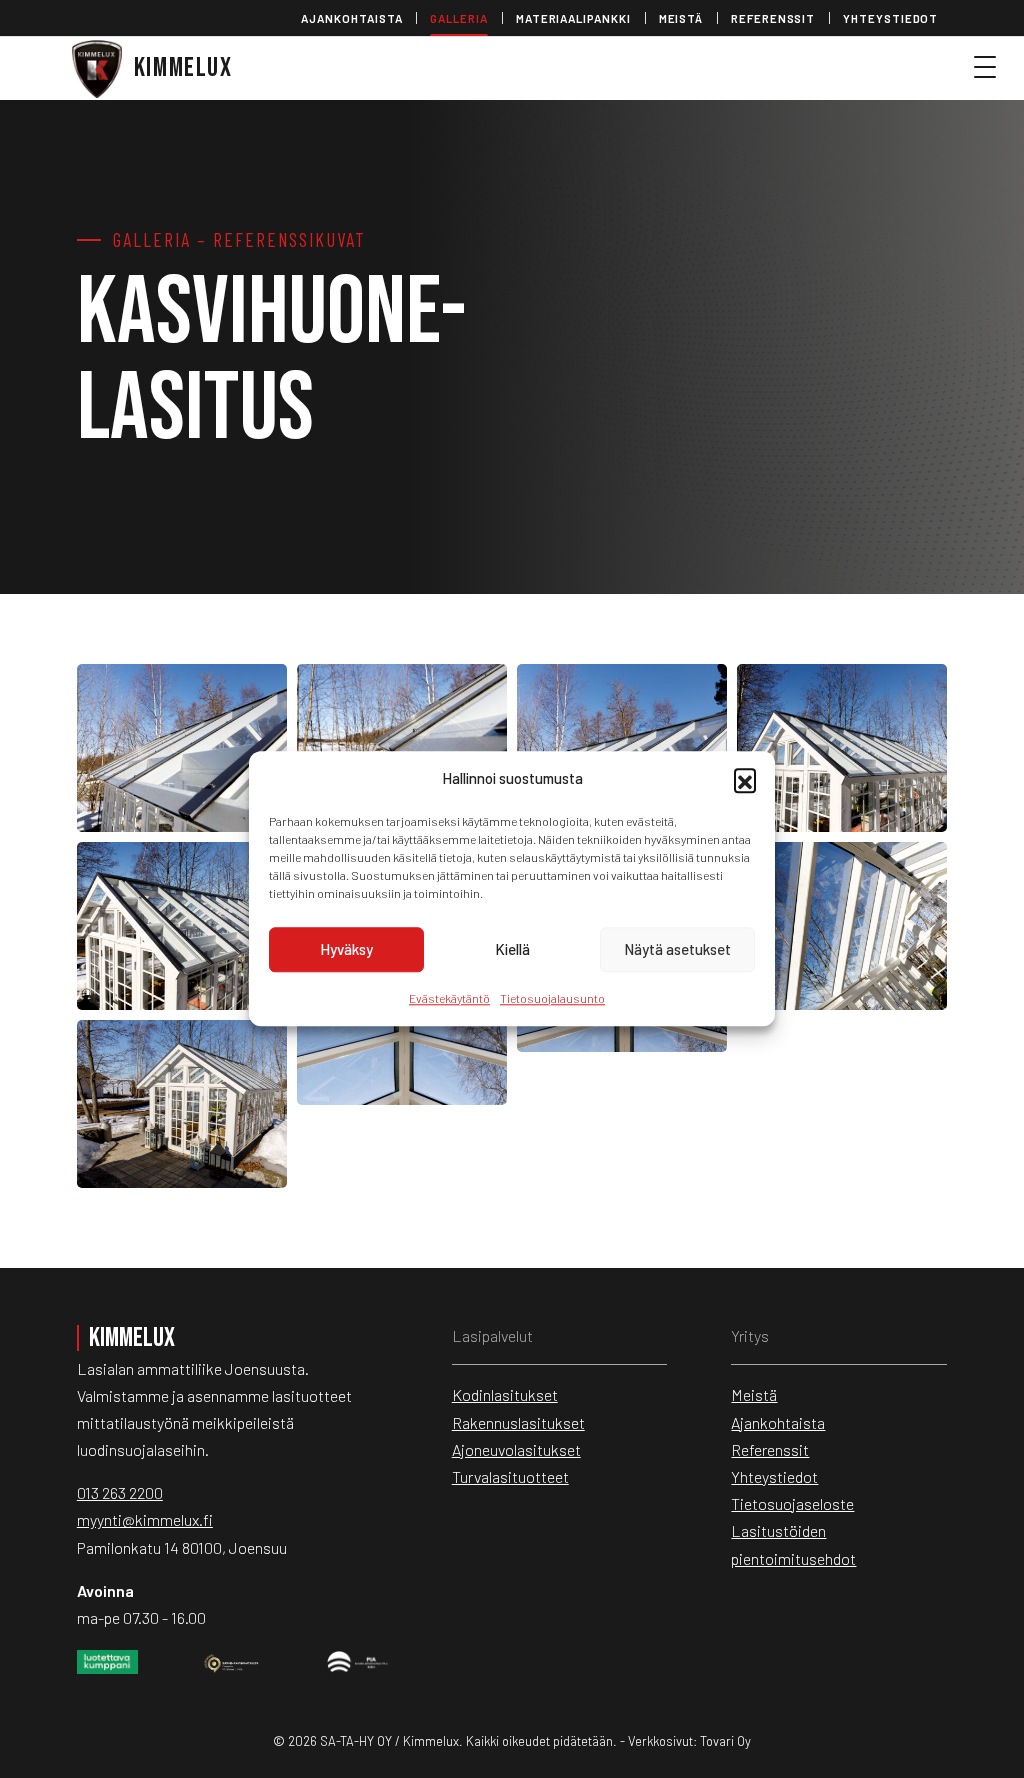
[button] (745, 779)
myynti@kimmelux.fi (145, 1519)
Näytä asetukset (677, 949)
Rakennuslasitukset (518, 1422)
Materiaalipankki (573, 18)
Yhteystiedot (890, 18)
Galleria (458, 18)
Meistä (681, 18)
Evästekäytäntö (449, 998)
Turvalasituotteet (510, 1476)
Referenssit (773, 18)
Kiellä (512, 949)
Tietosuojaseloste (792, 1503)
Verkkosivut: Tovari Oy (689, 1741)
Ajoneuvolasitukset (516, 1449)
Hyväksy (346, 949)
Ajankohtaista (351, 18)
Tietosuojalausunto (552, 998)
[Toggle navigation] (994, 76)
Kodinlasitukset (505, 1394)
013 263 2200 (120, 1492)
